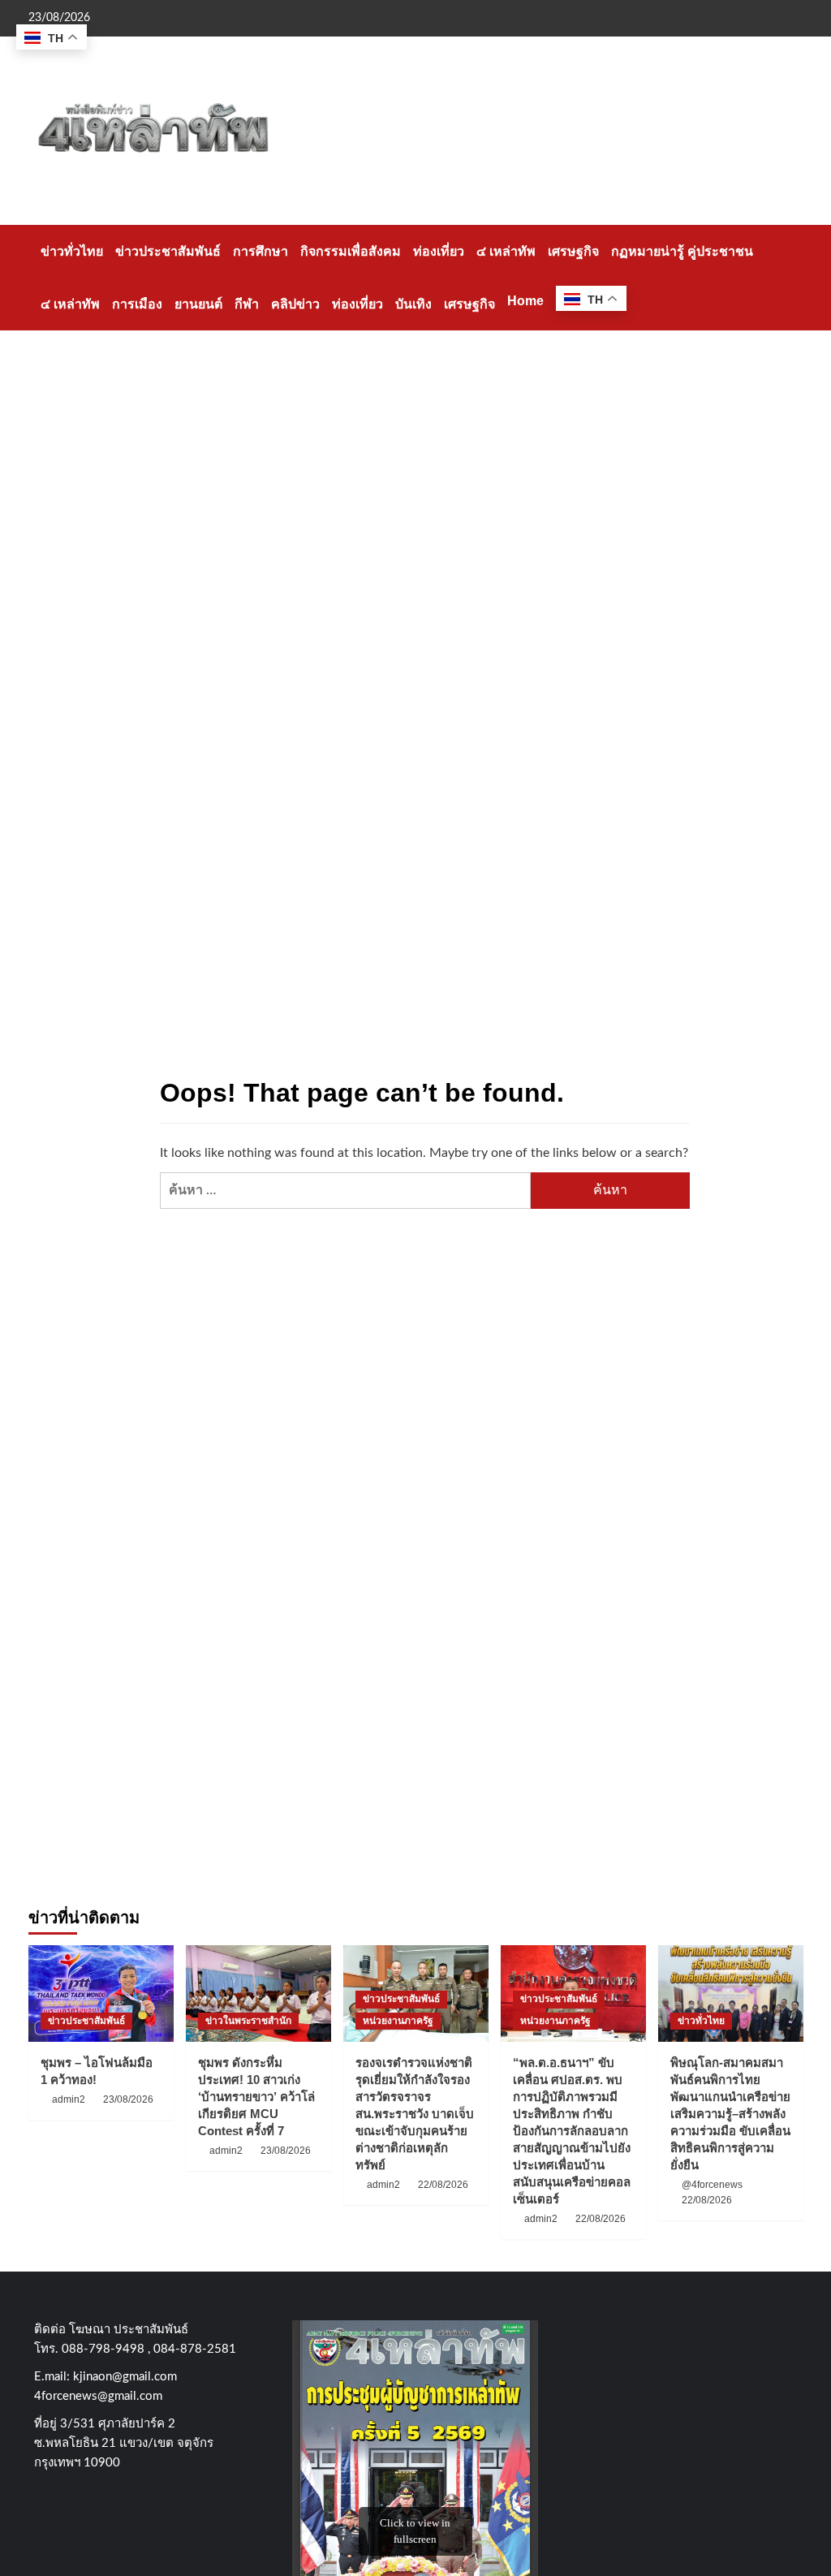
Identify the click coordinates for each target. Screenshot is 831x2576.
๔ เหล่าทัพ (506, 251)
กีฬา (247, 304)
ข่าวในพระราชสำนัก (248, 2021)
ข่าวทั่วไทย (72, 251)
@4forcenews (712, 2185)
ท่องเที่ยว (439, 251)
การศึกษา (260, 251)
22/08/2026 (443, 2185)
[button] (793, 277)
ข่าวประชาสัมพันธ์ (168, 251)
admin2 (69, 2099)
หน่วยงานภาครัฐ (398, 2021)
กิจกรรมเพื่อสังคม (351, 251)
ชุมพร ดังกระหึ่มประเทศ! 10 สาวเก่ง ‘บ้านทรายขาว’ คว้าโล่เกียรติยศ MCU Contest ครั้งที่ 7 (256, 2097)
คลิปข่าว (295, 304)
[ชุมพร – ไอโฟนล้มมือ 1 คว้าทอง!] (101, 1993)
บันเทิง (413, 304)
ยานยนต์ (198, 304)
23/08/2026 (128, 2099)
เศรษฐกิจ (573, 251)
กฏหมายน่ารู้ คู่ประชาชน (682, 251)
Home (525, 301)
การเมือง (137, 304)
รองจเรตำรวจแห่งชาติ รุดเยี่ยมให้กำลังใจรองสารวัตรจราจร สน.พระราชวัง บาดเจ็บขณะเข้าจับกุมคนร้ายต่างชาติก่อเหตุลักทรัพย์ (415, 2114)
